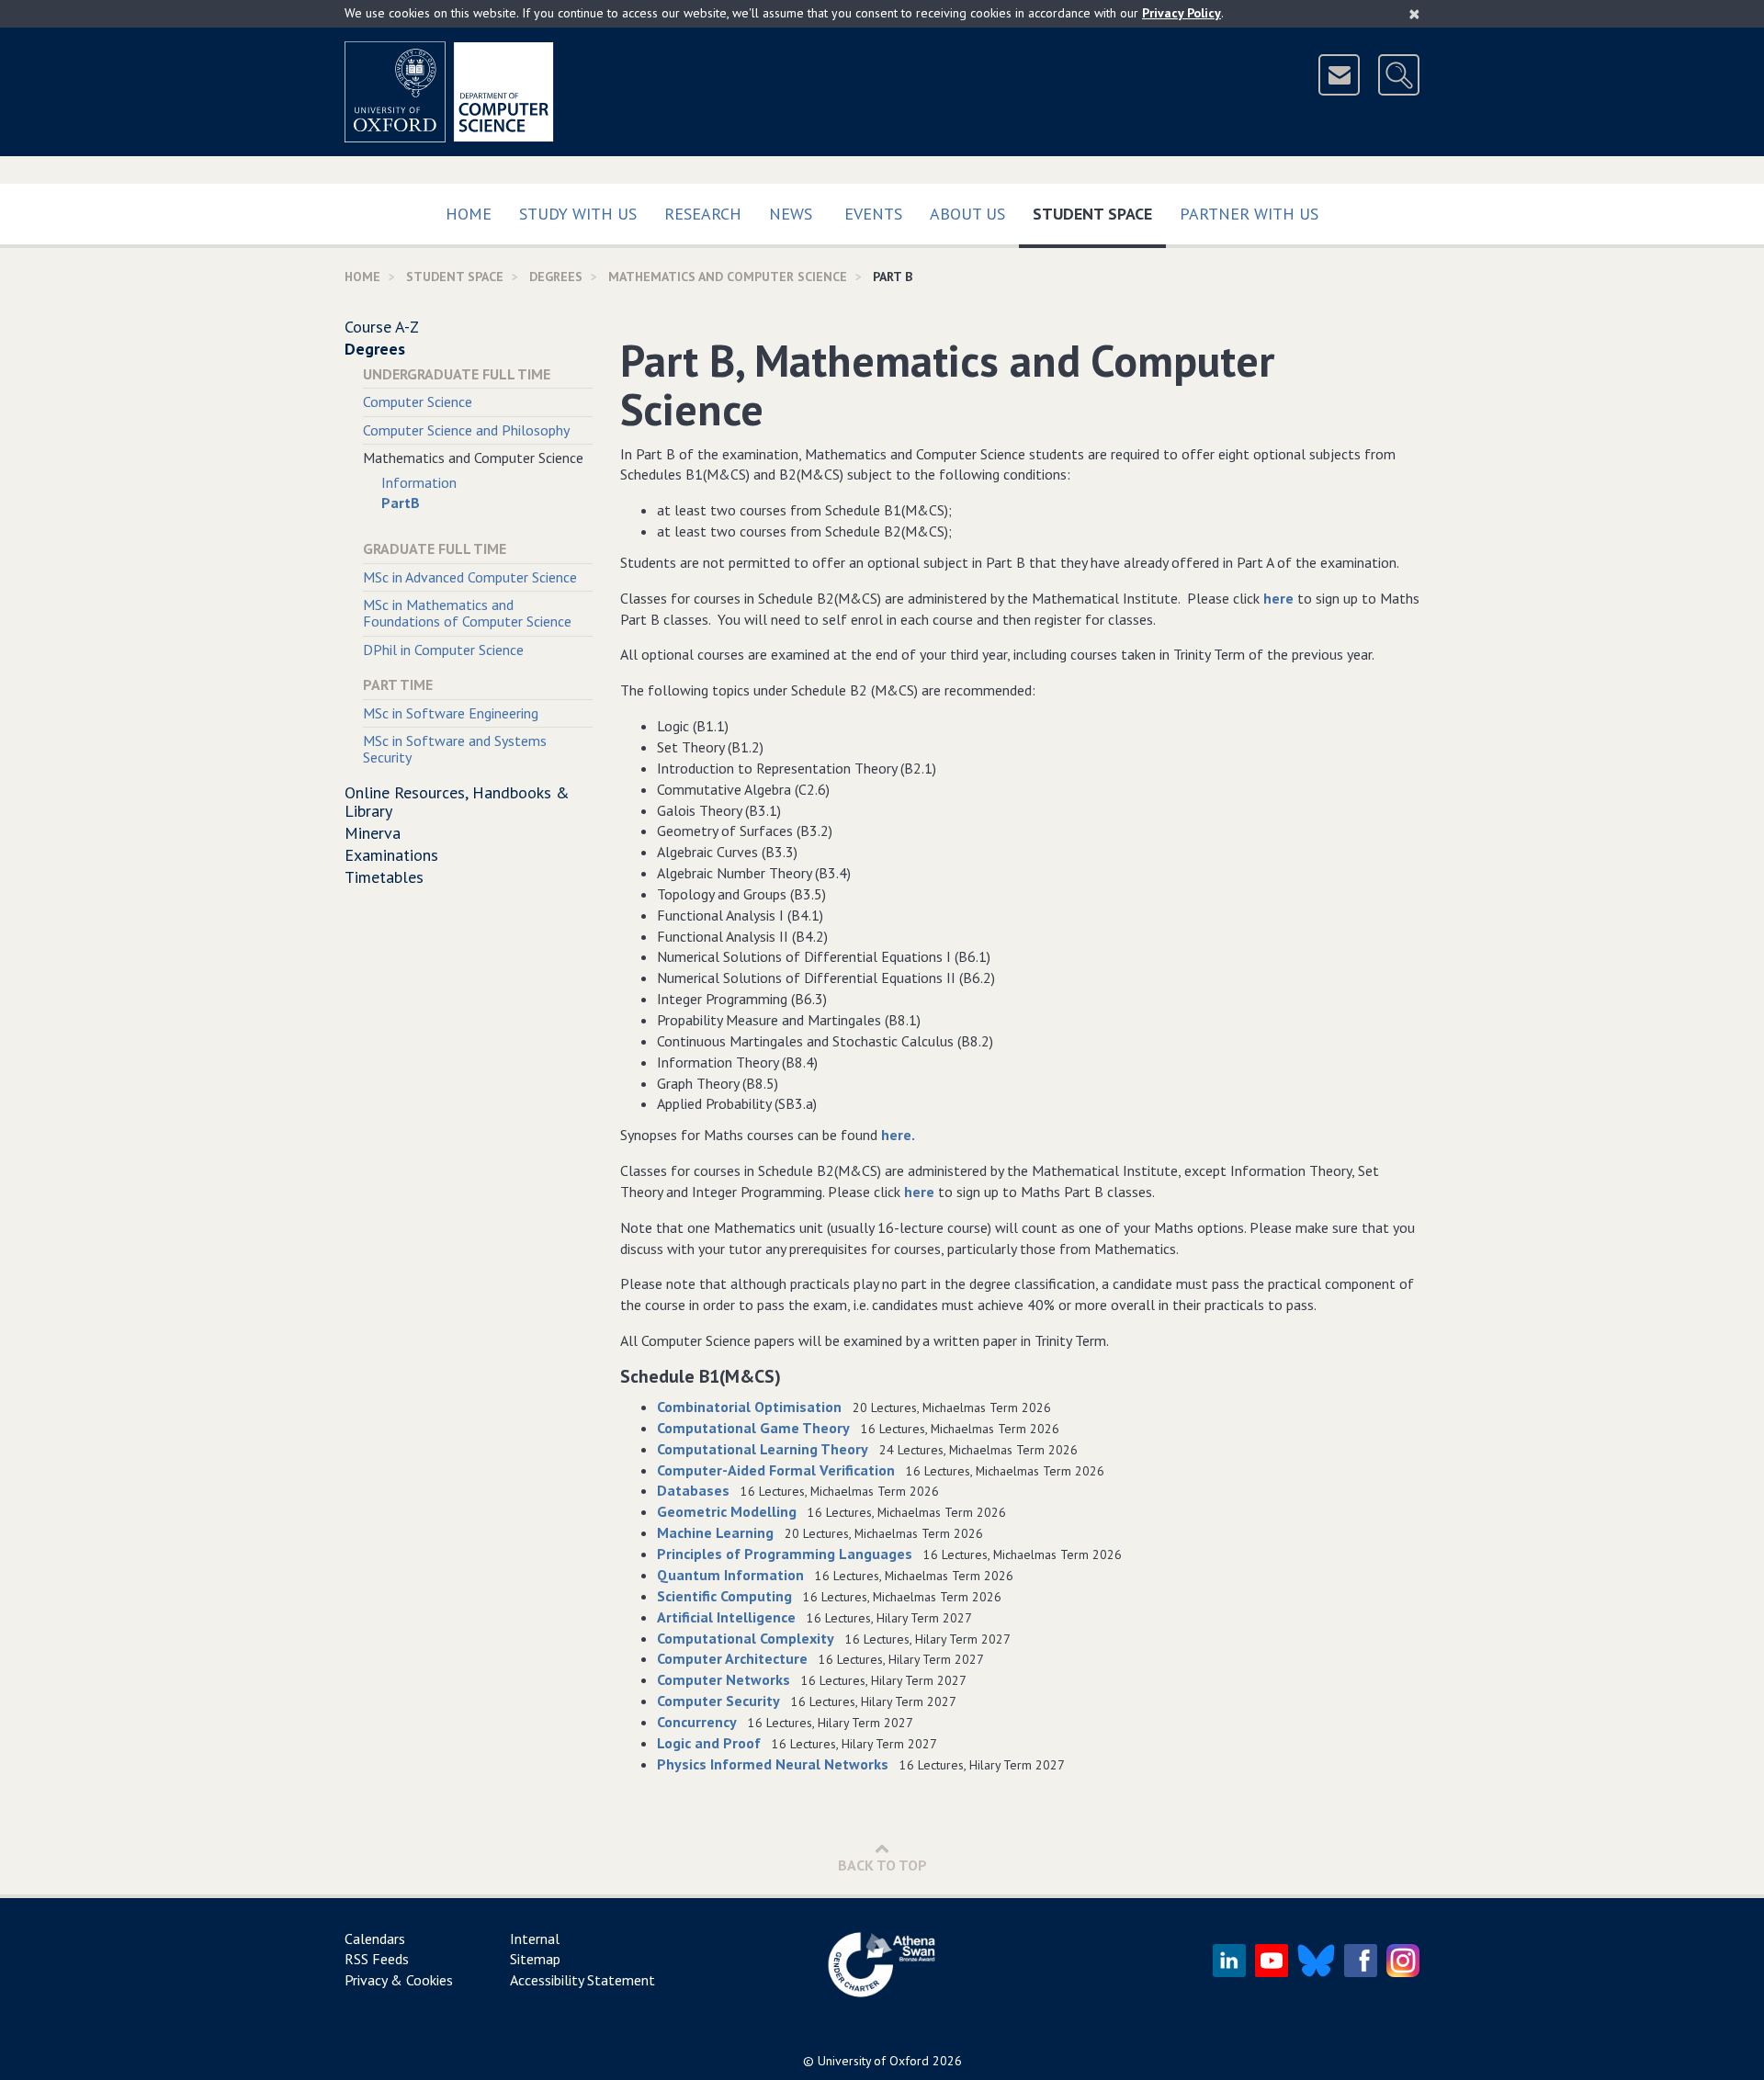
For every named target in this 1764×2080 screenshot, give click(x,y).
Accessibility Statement (582, 1980)
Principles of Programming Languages (785, 1554)
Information (419, 482)
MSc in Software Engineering (451, 713)
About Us (967, 214)
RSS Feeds (377, 1959)
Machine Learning (715, 1532)
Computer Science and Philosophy (466, 430)
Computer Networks (724, 1679)
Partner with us (1249, 214)
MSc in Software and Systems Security (455, 749)
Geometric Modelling (727, 1511)
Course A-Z (382, 327)
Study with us (578, 214)
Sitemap (535, 1959)
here (1278, 598)
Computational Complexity (746, 1638)
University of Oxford (873, 2061)
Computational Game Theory (753, 1428)
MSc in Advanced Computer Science (470, 577)
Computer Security (718, 1701)
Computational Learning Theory (763, 1449)
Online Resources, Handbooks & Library (457, 802)
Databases (693, 1490)
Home (469, 214)
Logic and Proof (709, 1743)
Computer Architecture (732, 1658)
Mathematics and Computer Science (728, 277)
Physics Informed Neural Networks (773, 1764)
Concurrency (697, 1722)
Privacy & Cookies (399, 1980)
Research (703, 214)
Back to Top (882, 1865)
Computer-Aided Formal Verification (776, 1470)
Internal (535, 1939)
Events (873, 214)
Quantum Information (730, 1575)
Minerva (373, 833)
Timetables (384, 877)
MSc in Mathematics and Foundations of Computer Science (467, 613)
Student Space (1099, 213)
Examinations (391, 855)
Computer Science (418, 401)
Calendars (375, 1939)
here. (898, 1135)
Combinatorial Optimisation (749, 1407)
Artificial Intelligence (726, 1617)
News (791, 214)
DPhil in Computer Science (443, 650)
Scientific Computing (724, 1596)
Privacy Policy (1182, 13)
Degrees (556, 277)
